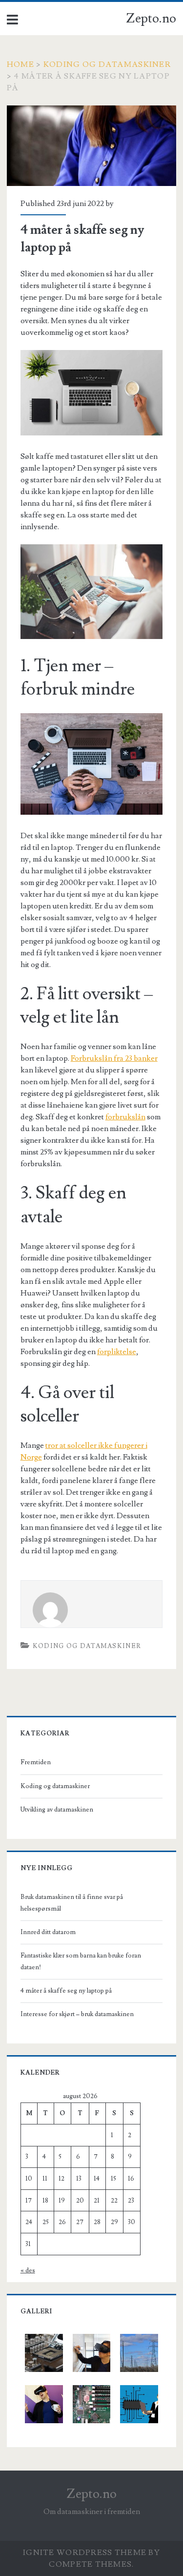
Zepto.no (151, 19)
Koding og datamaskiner (107, 64)
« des (28, 2270)
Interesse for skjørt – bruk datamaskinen (77, 2014)
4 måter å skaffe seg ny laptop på (66, 1991)
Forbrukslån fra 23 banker (114, 1058)
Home (20, 64)
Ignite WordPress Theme (85, 2553)
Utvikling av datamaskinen (57, 1810)
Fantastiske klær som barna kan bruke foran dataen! (81, 1961)
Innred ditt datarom (48, 1932)
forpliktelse (117, 1352)
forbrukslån (125, 1117)
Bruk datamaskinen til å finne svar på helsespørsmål (72, 1903)
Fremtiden (36, 1762)
